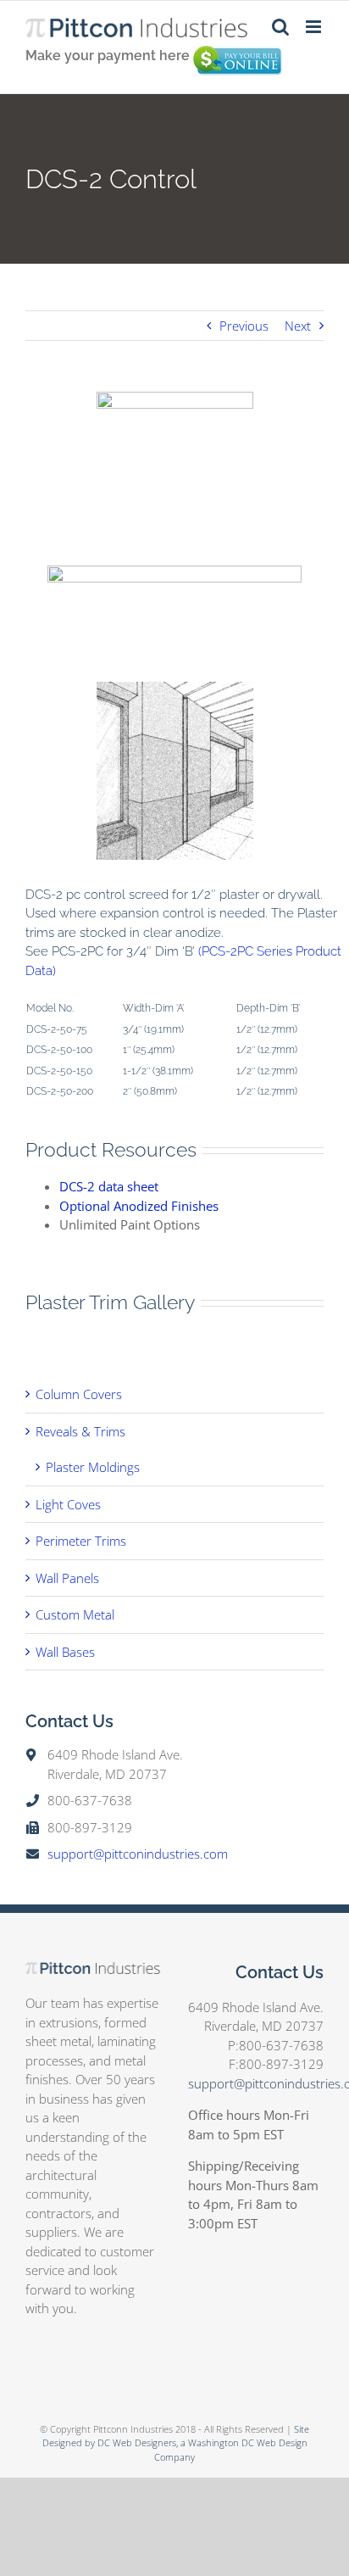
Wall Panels (67, 1578)
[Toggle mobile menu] (315, 27)
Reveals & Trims (80, 1431)
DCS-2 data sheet (109, 1186)
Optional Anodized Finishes (139, 1206)
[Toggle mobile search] (280, 27)
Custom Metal (75, 1614)
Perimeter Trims (81, 1541)
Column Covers (79, 1394)
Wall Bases (65, 1652)
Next (298, 326)
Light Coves (68, 1504)
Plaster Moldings (93, 1467)
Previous (244, 326)
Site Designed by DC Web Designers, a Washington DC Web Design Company (176, 2443)
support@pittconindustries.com (138, 1854)
